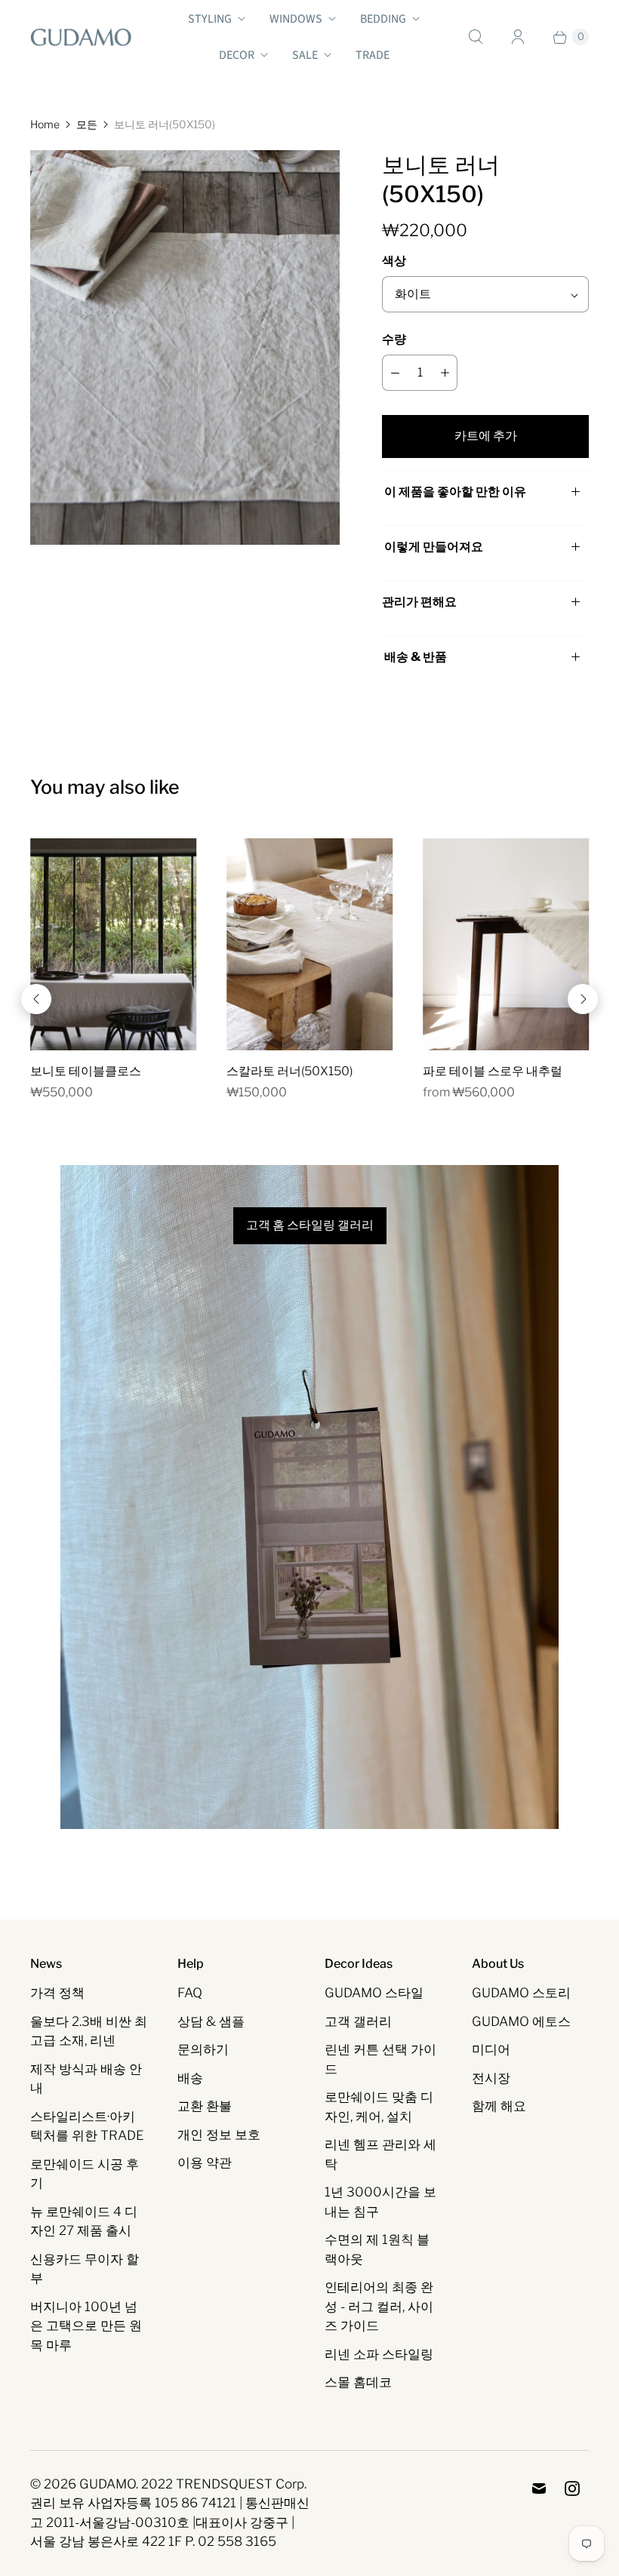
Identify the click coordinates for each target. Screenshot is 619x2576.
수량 (394, 339)
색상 (394, 261)
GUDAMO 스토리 (521, 1993)
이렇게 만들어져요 (434, 547)
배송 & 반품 (414, 657)
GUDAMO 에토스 (521, 2021)
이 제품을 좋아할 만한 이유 (455, 492)
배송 (190, 2078)
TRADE (373, 55)
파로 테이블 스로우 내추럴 (493, 1071)
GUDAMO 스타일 (374, 1993)
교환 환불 (205, 2106)
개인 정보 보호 (219, 2135)
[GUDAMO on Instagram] (572, 2488)
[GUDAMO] (81, 37)
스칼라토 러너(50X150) (289, 1071)
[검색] (476, 37)
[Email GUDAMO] (539, 2488)
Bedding (383, 19)
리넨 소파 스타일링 (379, 2354)
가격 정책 (57, 1993)
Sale (305, 55)
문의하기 (203, 2049)
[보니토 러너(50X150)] (185, 347)
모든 (87, 124)
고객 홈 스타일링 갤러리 (310, 1225)
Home (45, 124)
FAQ (190, 1993)
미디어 (491, 2049)
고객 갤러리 (358, 2021)
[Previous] (36, 999)
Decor (237, 55)
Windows (296, 19)
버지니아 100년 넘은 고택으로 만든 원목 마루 (86, 2326)
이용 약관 (205, 2163)
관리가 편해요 (419, 602)
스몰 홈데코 (358, 2382)
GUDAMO (108, 2484)
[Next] (583, 999)
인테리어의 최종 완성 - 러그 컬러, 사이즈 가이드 (379, 2306)
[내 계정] (518, 37)
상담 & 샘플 (211, 2021)
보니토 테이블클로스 (86, 1071)
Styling (210, 19)
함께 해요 (499, 2106)
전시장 (491, 2078)
